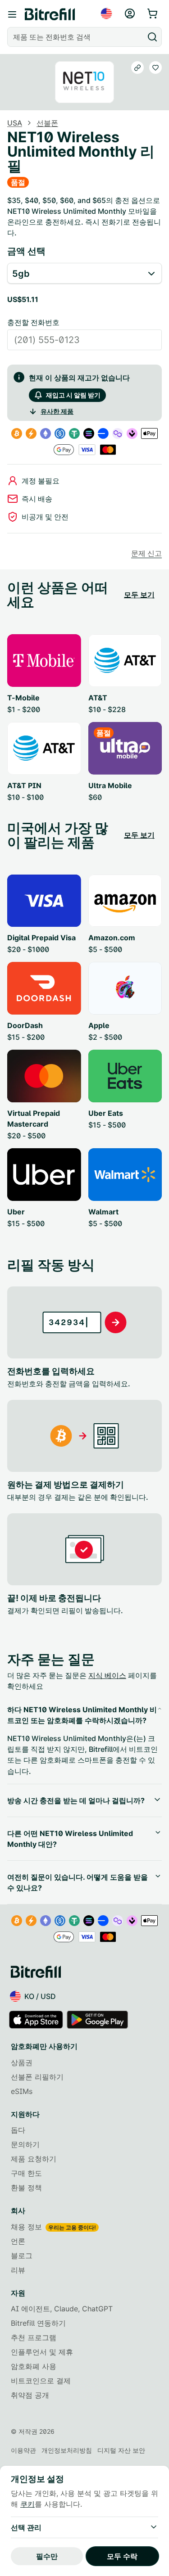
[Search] (152, 37)
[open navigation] (12, 14)
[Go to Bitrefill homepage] (50, 14)
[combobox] (76, 37)
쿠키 (27, 2504)
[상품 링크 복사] (137, 68)
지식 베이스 (107, 1675)
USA (15, 123)
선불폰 (47, 123)
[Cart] (153, 14)
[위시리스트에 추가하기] (155, 68)
